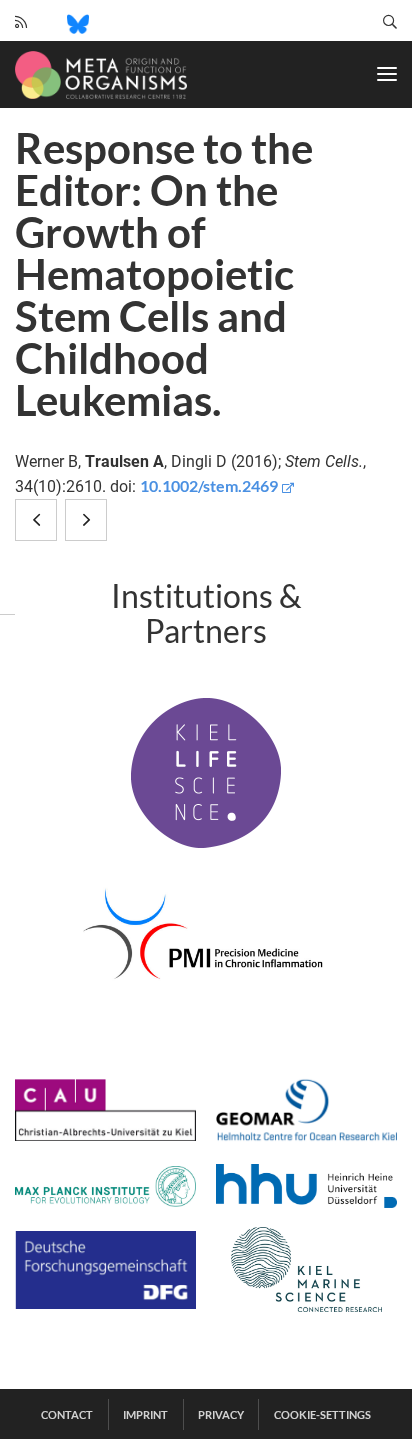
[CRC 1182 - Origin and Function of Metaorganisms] (101, 75)
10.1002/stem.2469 (209, 485)
